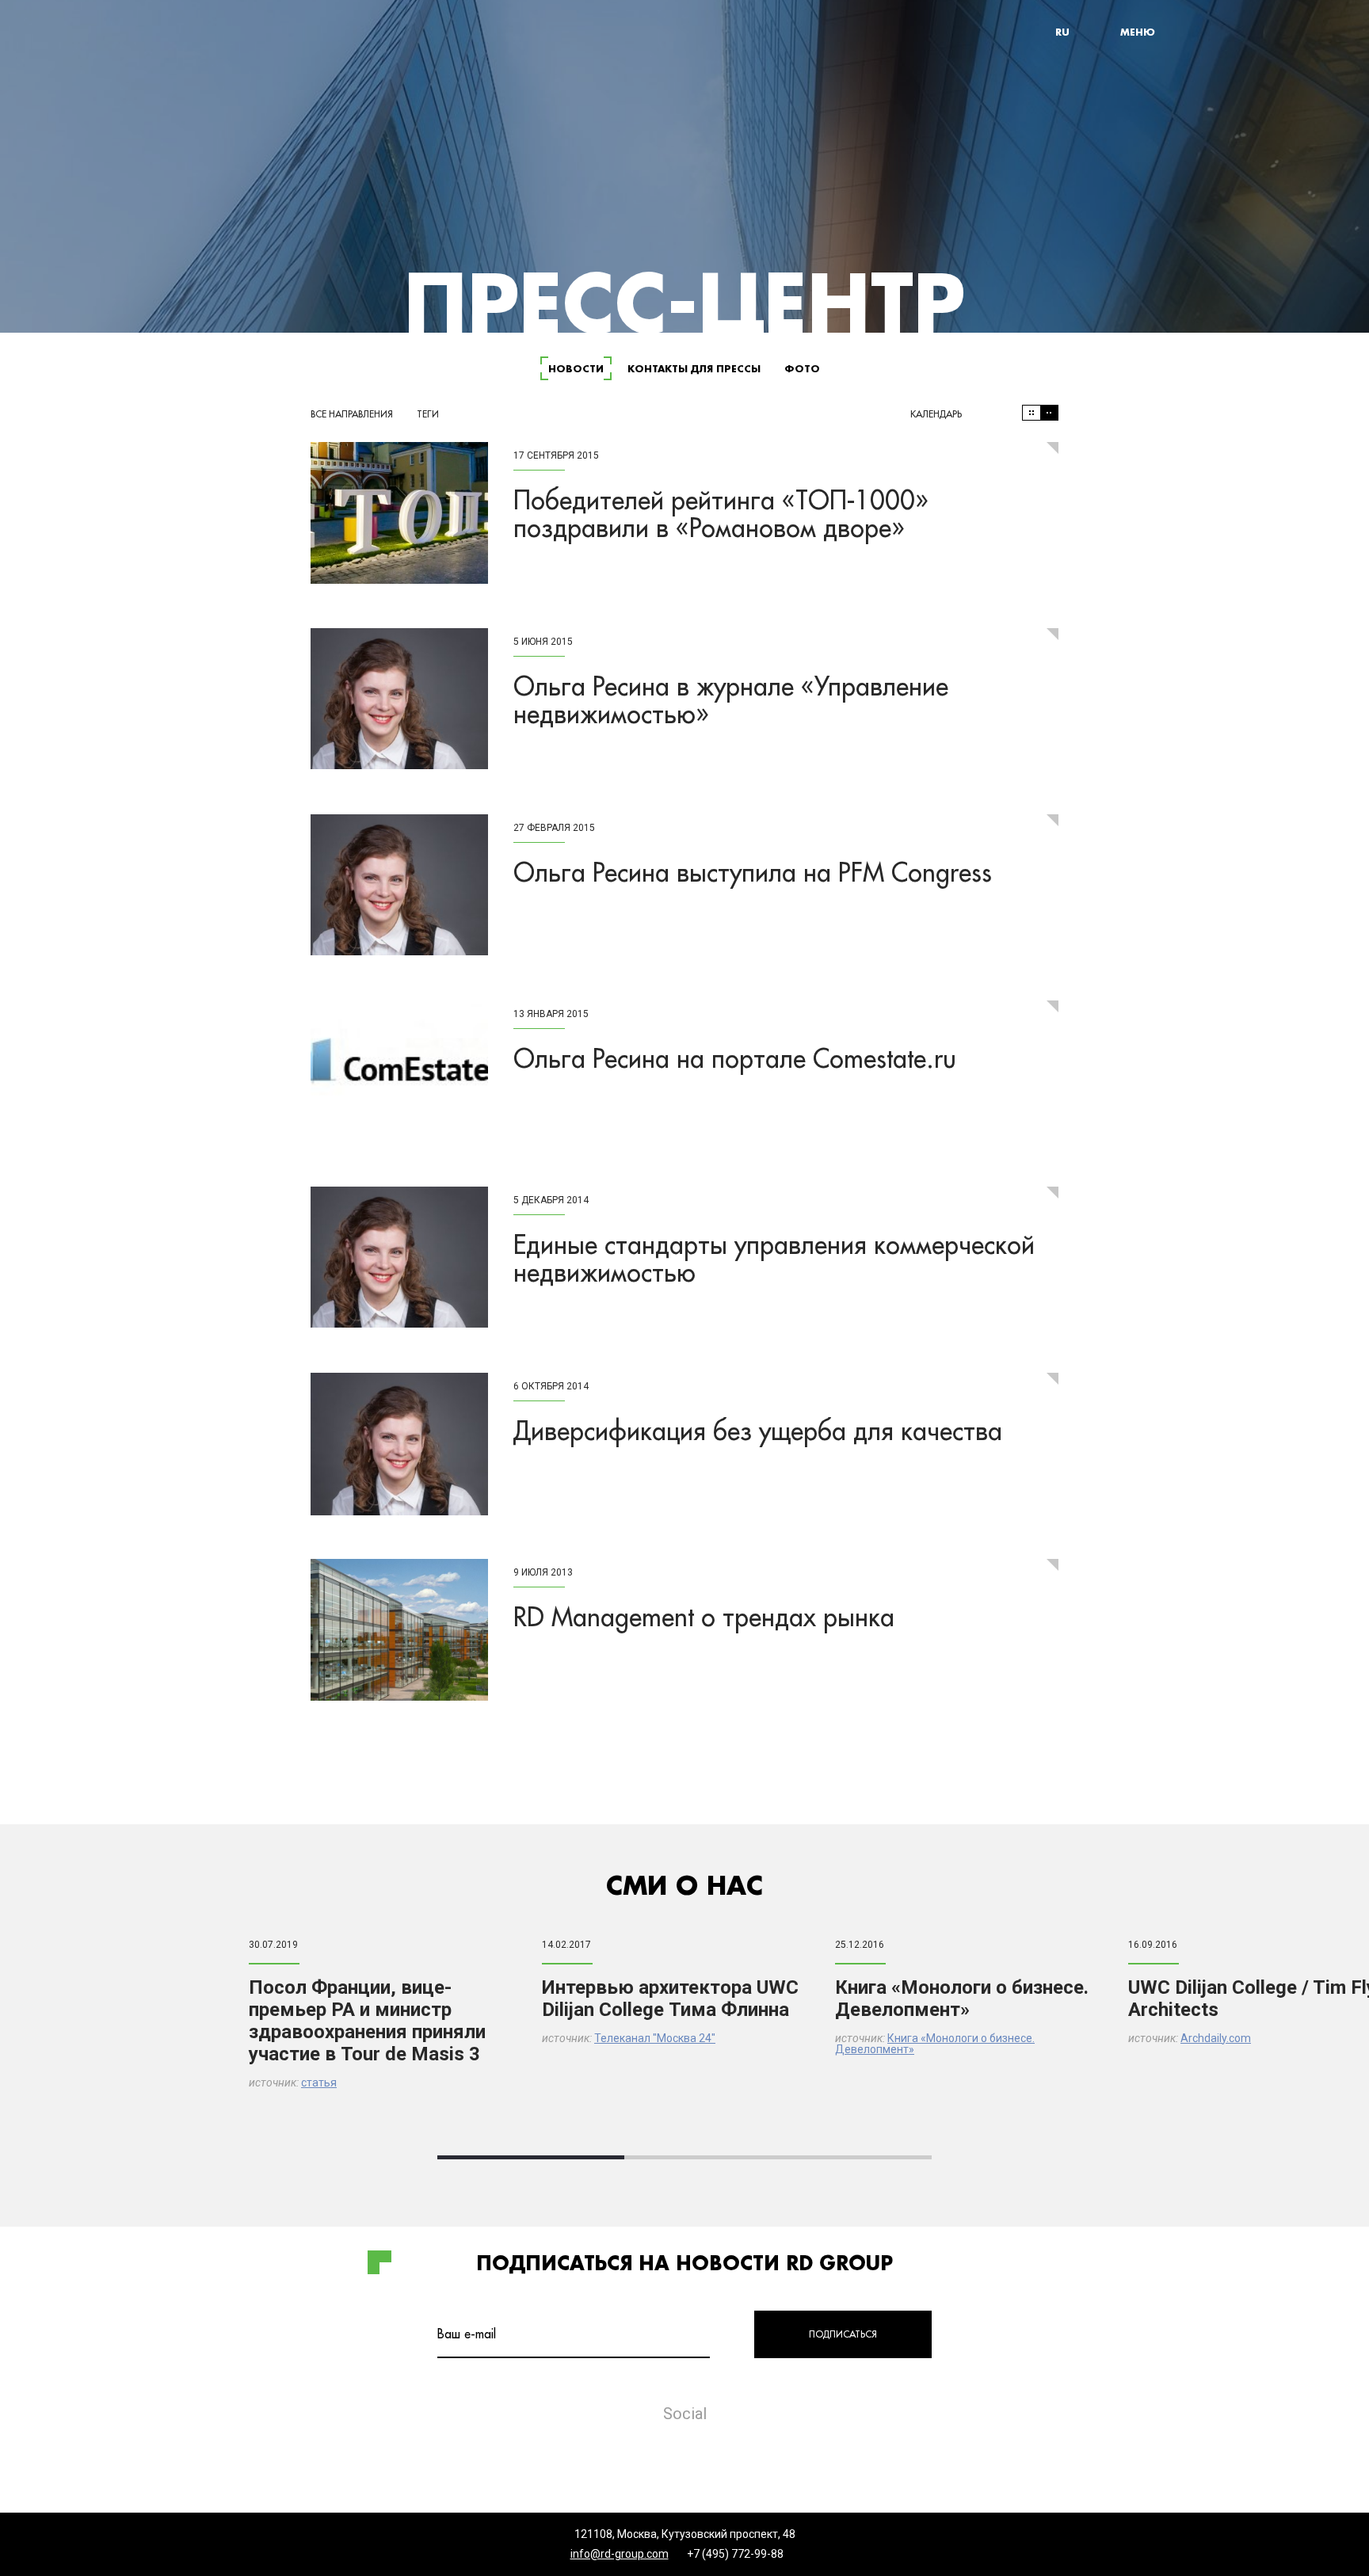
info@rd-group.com (620, 2554)
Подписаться (843, 2334)
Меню (1138, 32)
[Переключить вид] (1040, 413)
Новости (576, 368)
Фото (802, 368)
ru (1062, 32)
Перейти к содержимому (382, 4)
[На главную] (257, 32)
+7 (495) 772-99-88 (735, 2554)
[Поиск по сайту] (1100, 32)
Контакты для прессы (694, 368)
